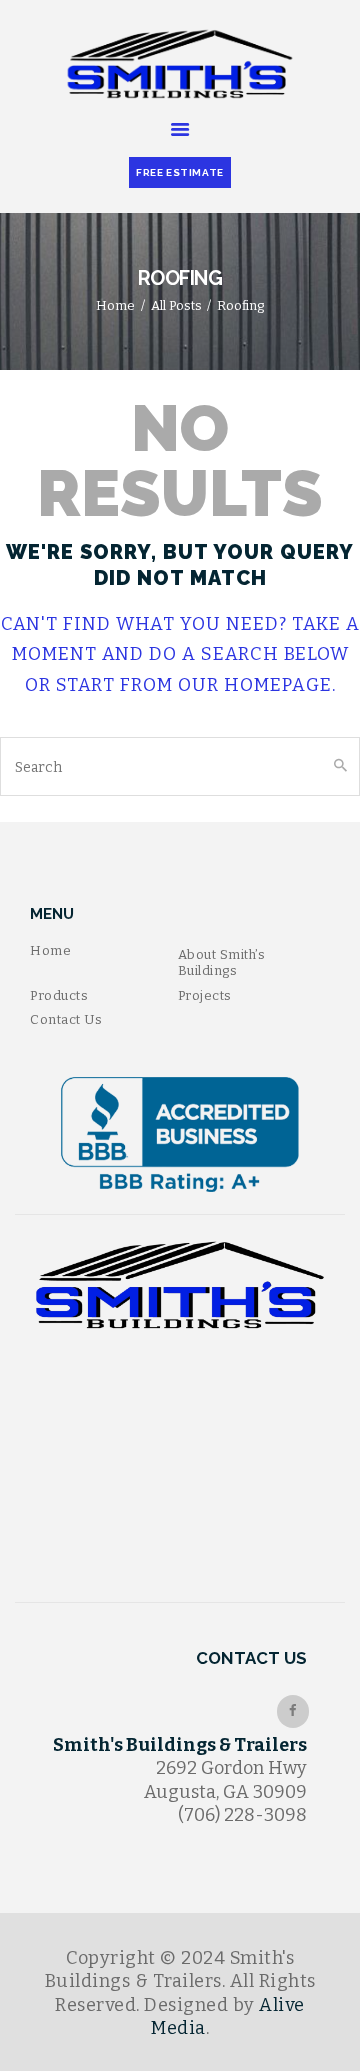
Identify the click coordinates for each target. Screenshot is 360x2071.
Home (115, 305)
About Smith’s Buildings (222, 962)
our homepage (255, 685)
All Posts (176, 305)
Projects (205, 995)
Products (59, 995)
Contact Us (66, 1019)
